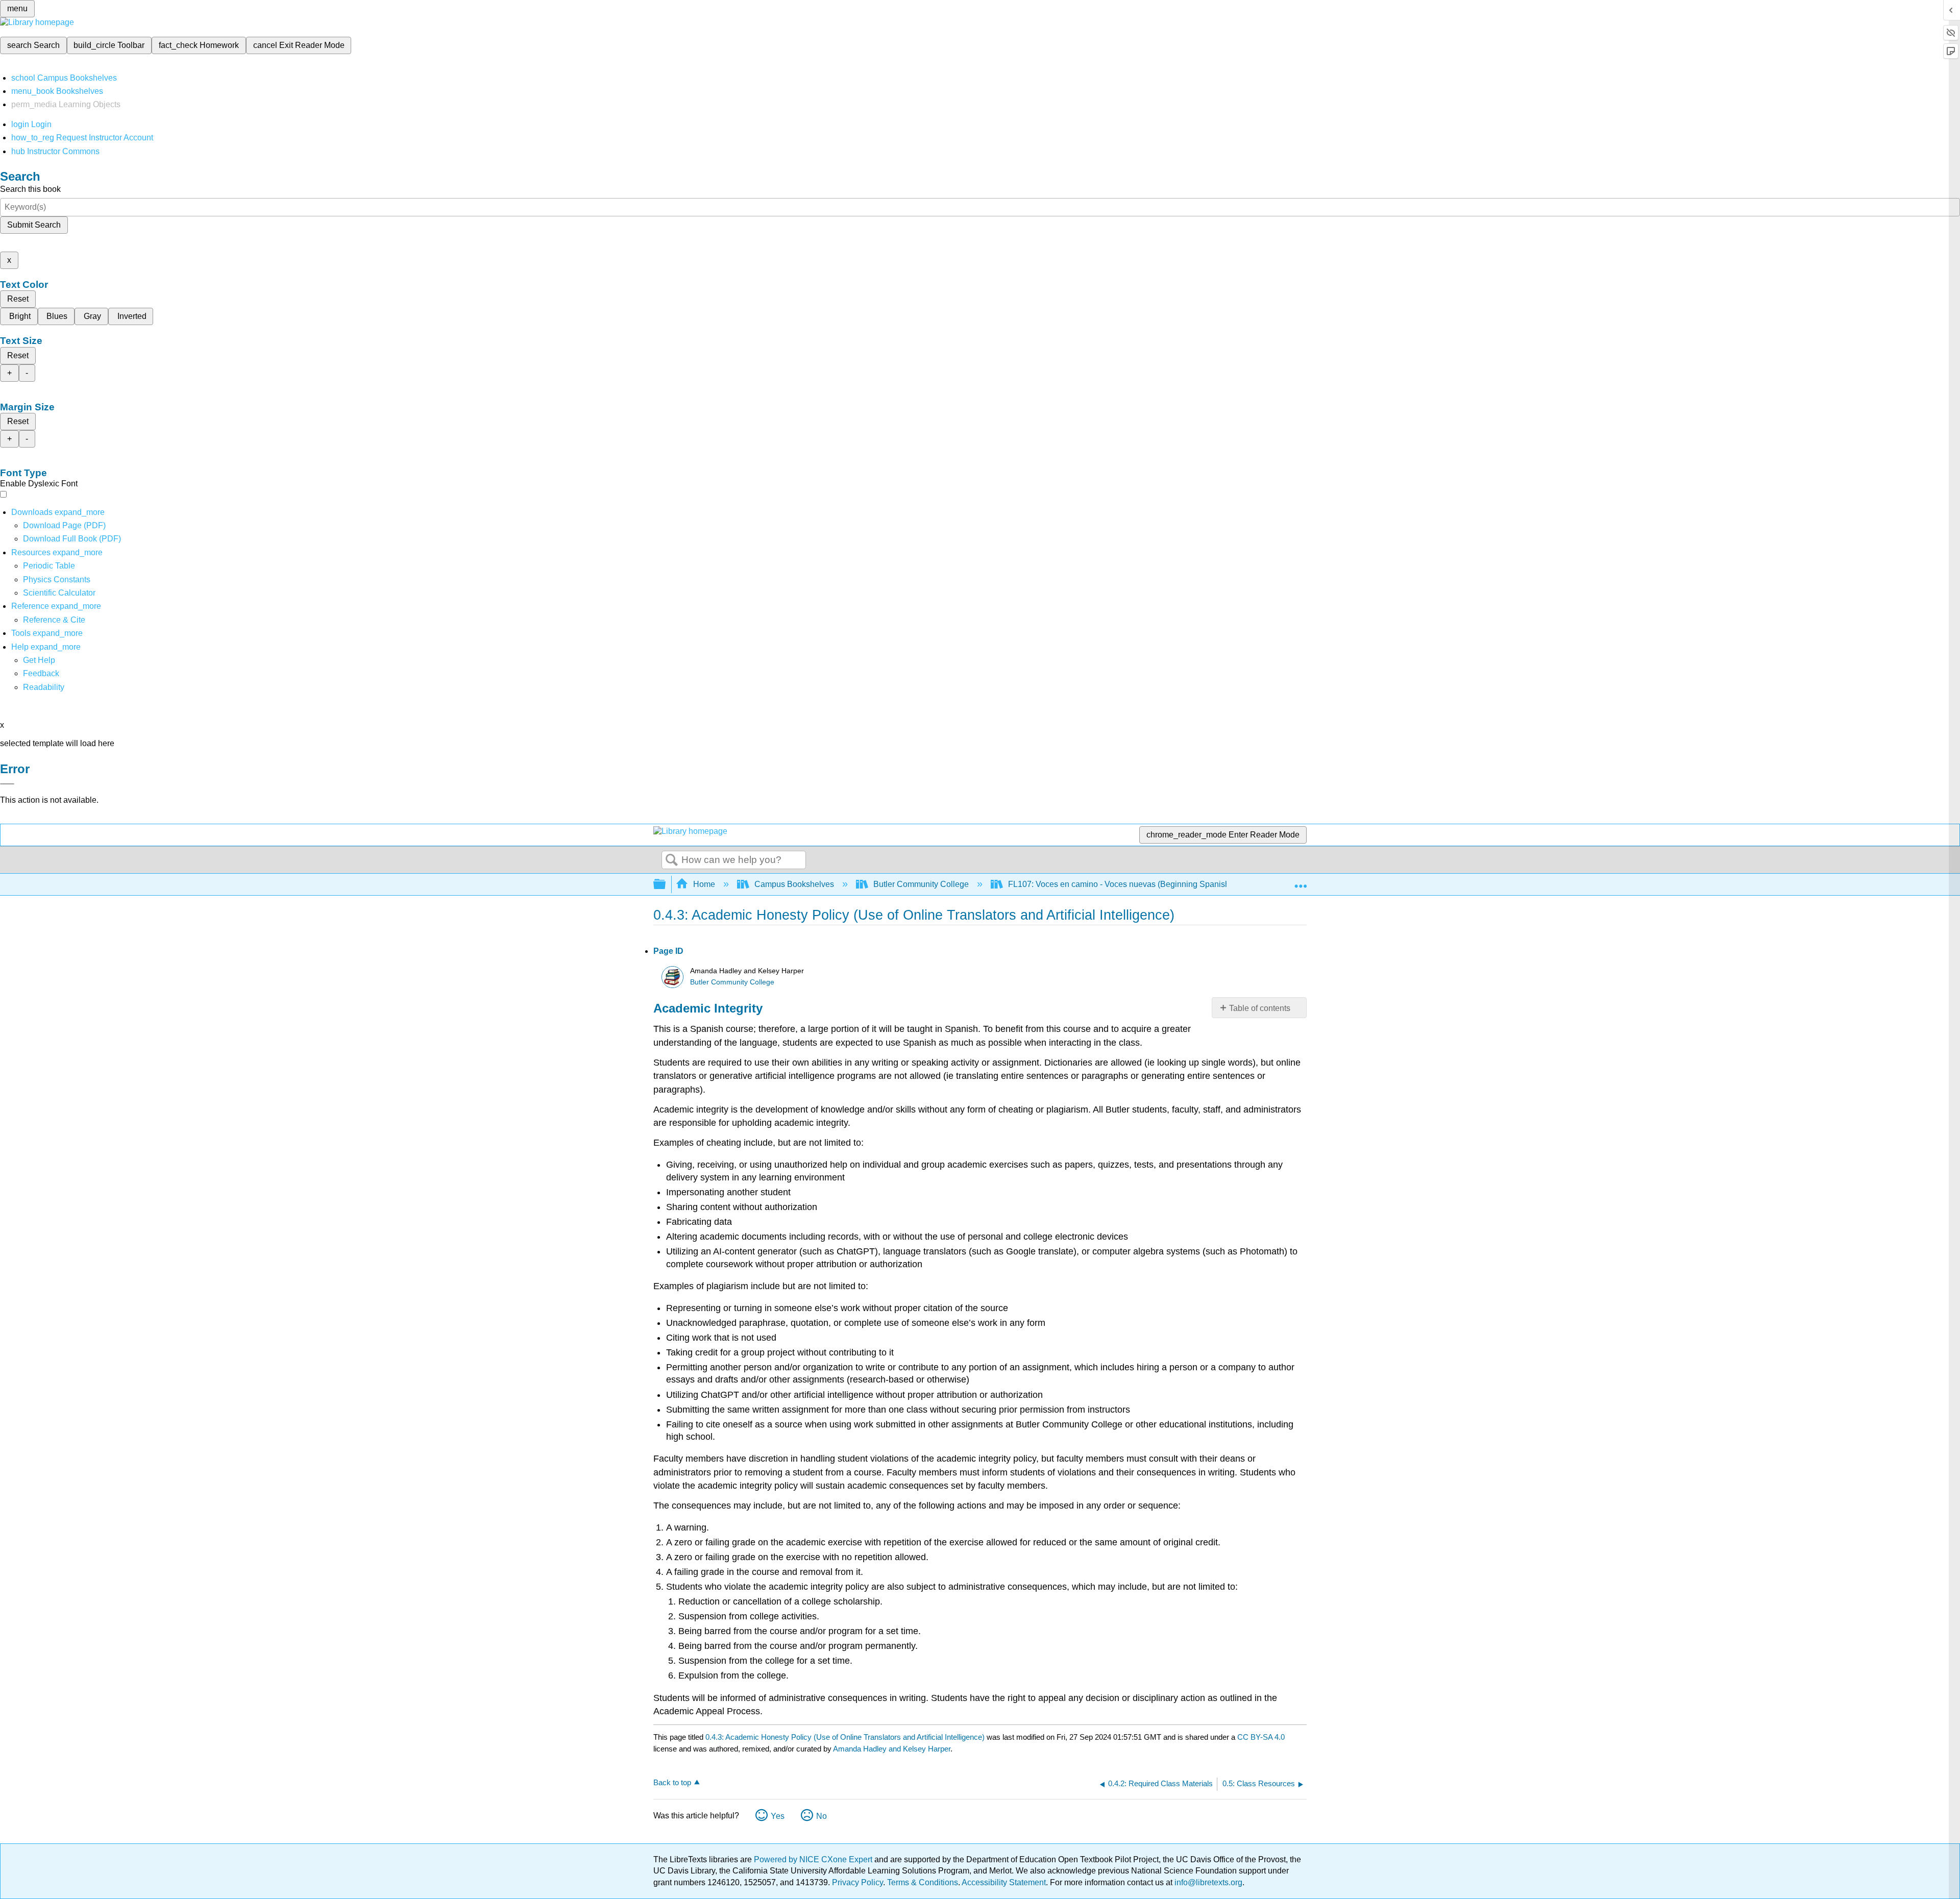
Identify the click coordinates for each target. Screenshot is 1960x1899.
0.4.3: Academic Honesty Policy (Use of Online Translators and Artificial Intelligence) (845, 1737)
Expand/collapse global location (1301, 881)
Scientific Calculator (59, 593)
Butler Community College (921, 884)
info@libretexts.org (1207, 1882)
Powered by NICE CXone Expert (814, 1859)
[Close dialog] (7, 784)
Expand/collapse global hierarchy (666, 885)
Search (672, 860)
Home (704, 884)
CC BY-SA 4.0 (1261, 1737)
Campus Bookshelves (794, 884)
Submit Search (34, 225)
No (822, 1816)
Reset (18, 299)
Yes (778, 1816)
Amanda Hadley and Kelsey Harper (892, 1749)
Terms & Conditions (923, 1882)
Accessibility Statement (1004, 1882)
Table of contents (1260, 1008)
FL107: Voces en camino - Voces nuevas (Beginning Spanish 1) (1123, 884)
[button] (41, 673)
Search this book (30, 189)
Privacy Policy (857, 1882)
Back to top (672, 1782)
